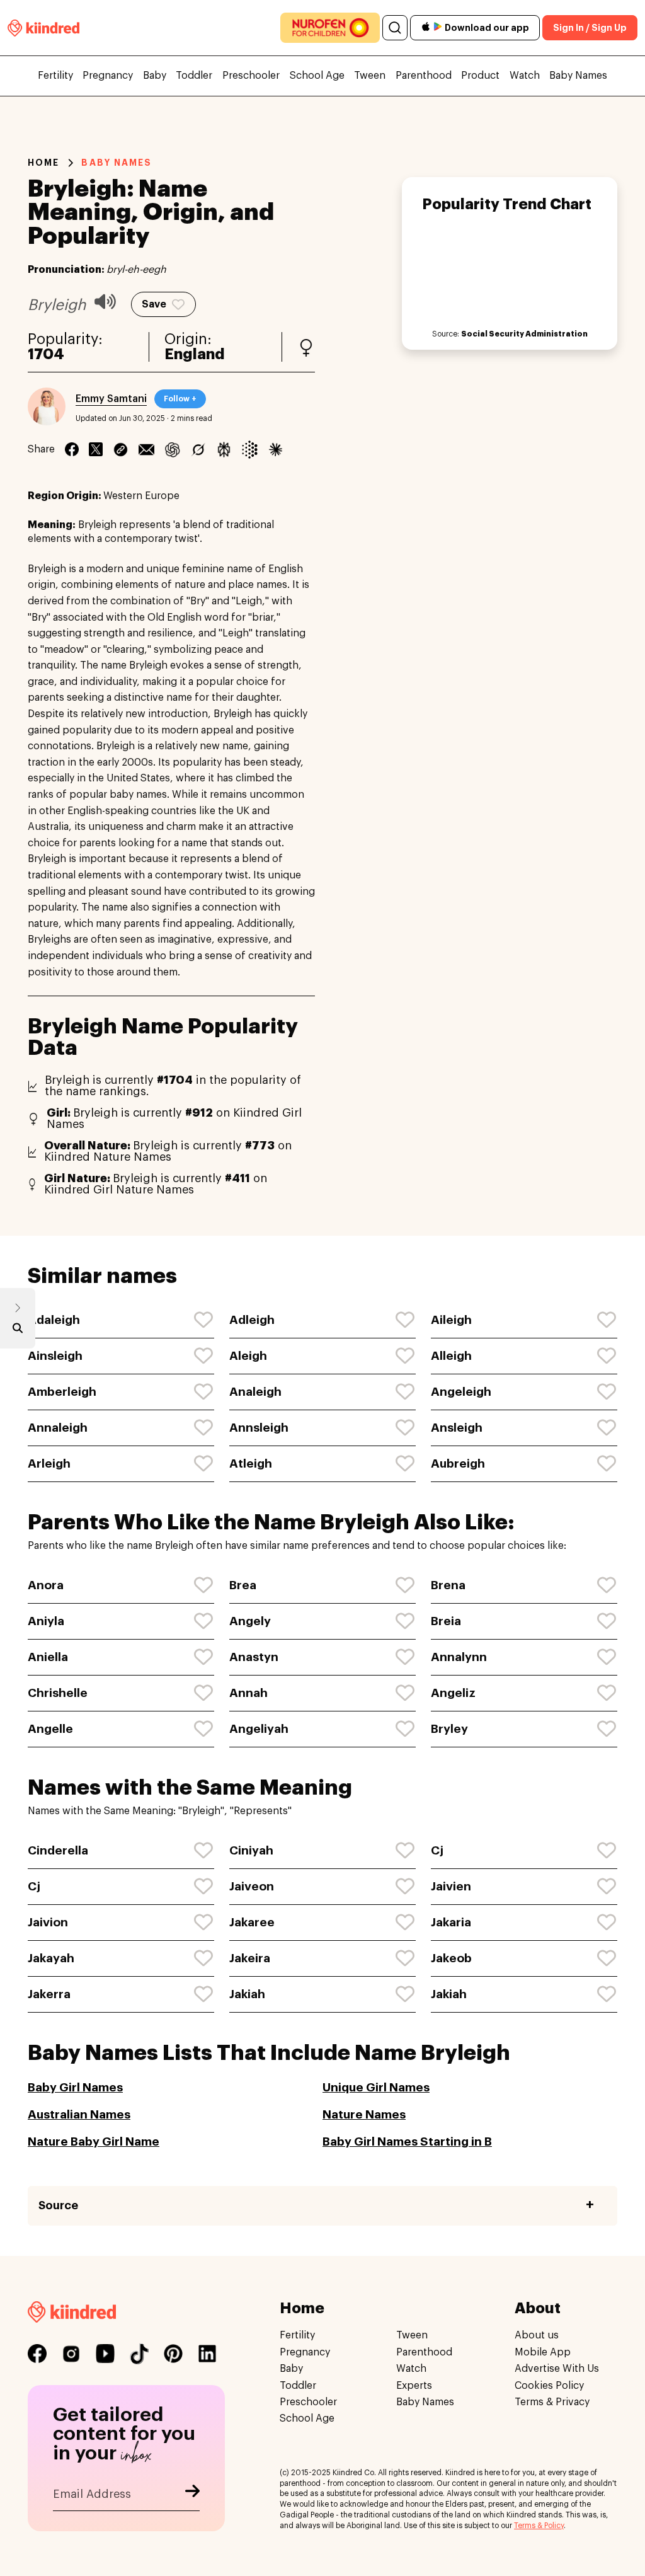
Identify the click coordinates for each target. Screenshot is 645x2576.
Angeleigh (461, 1392)
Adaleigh (54, 1320)
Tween (370, 76)
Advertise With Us (557, 2369)
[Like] (204, 1320)
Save (154, 304)
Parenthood (424, 76)
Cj (437, 1850)
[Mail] (146, 449)
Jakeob (451, 1958)
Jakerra (49, 1994)
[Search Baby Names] (18, 1331)
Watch (525, 76)
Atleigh (251, 1463)
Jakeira (250, 1958)
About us (537, 2335)
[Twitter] (96, 449)
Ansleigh (457, 1428)
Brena (448, 1585)
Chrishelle (58, 1693)
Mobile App (543, 2352)
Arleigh (49, 1463)
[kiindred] (43, 27)
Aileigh (451, 1320)
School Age (317, 76)
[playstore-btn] (438, 28)
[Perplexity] (224, 449)
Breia (446, 1621)
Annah (248, 1693)
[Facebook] (72, 449)
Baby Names (578, 76)
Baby (155, 76)
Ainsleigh (55, 1356)
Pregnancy (108, 76)
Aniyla (46, 1621)
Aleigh (248, 1356)
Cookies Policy (549, 2385)
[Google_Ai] (250, 449)
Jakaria (451, 1922)
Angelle (50, 1729)
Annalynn (459, 1657)
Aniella (48, 1657)
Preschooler (251, 76)
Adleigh (252, 1320)
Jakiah (247, 1994)
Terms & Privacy (552, 2402)
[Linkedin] (121, 449)
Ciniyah (251, 1850)
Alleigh (451, 1356)
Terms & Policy (539, 2525)
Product (480, 76)
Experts (414, 2385)
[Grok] (198, 449)
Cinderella (58, 1850)
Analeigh (255, 1392)
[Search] (395, 28)
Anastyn (254, 1657)
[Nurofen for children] (330, 28)
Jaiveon (252, 1886)
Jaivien (451, 1886)
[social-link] (37, 2354)
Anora (46, 1585)
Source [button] (58, 2205)
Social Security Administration (524, 334)
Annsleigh (259, 1428)
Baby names (117, 163)
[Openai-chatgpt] (172, 449)
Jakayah (51, 1958)
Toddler (194, 76)
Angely (250, 1621)
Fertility (55, 76)
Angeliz (453, 1693)
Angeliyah (259, 1729)
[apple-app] (426, 28)
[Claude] (276, 449)
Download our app (487, 28)
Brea (243, 1585)
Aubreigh (458, 1463)
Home (43, 163)
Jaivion (48, 1922)
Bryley (449, 1729)
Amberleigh (62, 1392)
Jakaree (252, 1922)
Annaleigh (58, 1428)
